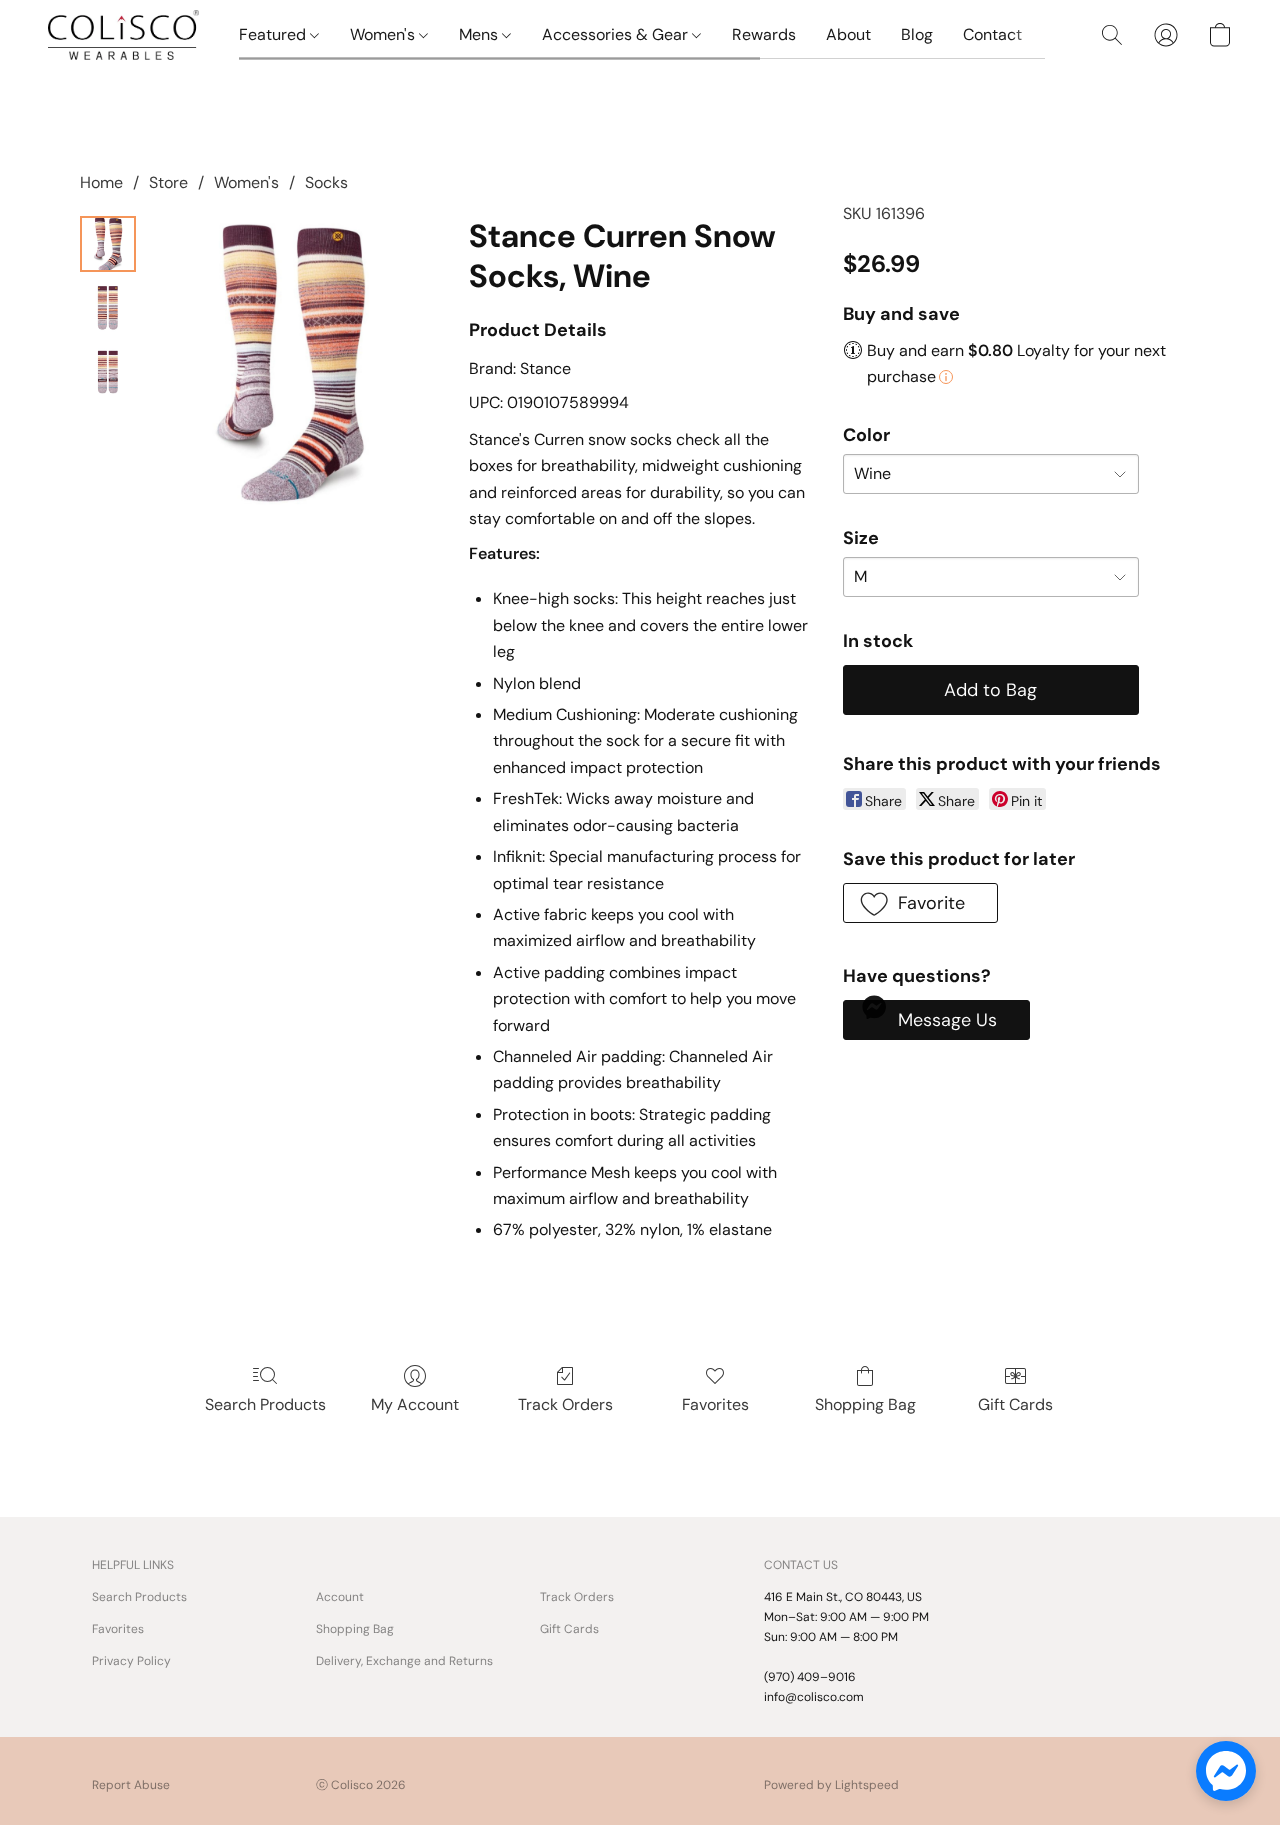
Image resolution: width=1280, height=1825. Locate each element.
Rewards (764, 34)
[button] (123, 35)
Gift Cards (1015, 1404)
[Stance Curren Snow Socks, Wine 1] (108, 308)
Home (101, 182)
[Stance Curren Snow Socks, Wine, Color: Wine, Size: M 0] (108, 244)
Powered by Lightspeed (831, 1785)
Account (340, 1597)
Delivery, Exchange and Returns (404, 1661)
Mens (480, 34)
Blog (917, 34)
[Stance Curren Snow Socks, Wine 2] (108, 372)
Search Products (265, 1404)
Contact (992, 34)
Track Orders (565, 1404)
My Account (415, 1404)
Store (168, 182)
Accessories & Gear (617, 34)
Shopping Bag (865, 1404)
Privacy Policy (131, 1661)
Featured (274, 34)
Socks (326, 182)
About (848, 34)
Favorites (715, 1404)
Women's (384, 34)
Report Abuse (131, 1785)
